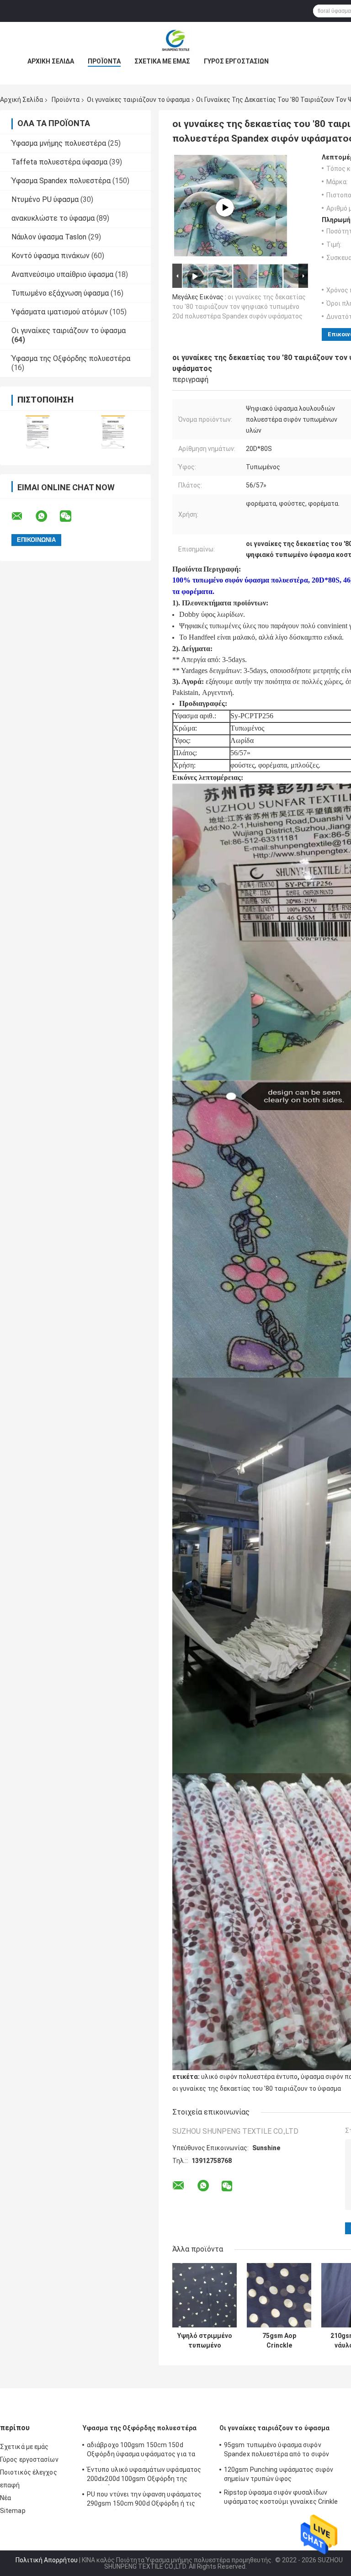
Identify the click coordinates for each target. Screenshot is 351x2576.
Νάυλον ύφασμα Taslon (49, 237)
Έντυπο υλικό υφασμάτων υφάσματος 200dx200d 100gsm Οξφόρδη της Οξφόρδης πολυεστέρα (144, 2475)
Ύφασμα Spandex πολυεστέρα (61, 181)
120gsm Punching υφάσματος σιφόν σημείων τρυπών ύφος (279, 2474)
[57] (225, 207)
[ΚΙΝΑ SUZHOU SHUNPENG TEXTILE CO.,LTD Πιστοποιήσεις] (38, 432)
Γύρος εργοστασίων (236, 61)
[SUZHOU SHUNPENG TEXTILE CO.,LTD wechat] (71, 516)
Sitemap (13, 2511)
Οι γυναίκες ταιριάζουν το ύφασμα (138, 100)
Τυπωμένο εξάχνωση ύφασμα (60, 293)
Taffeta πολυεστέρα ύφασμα (59, 162)
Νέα (5, 2498)
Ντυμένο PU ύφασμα (45, 199)
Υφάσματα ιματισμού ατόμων (60, 312)
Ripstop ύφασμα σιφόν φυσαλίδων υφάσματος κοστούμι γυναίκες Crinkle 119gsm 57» (281, 2498)
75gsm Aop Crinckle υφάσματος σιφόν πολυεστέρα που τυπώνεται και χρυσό (279, 2341)
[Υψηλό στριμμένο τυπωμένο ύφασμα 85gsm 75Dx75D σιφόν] (205, 2295)
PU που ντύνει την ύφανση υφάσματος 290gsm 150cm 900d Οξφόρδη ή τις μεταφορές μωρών (144, 2500)
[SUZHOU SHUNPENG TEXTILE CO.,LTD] (175, 40)
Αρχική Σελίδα (51, 61)
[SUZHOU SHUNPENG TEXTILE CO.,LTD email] (23, 516)
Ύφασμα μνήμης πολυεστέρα (59, 143)
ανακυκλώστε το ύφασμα (53, 218)
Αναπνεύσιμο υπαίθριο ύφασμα (62, 274)
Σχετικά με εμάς (162, 61)
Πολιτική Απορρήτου (47, 2560)
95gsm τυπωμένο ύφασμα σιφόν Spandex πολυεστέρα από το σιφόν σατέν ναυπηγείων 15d (277, 2451)
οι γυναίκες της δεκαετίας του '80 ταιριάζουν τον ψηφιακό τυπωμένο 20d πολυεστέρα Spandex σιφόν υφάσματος (239, 307)
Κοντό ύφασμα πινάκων (51, 256)
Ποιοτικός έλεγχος (29, 2472)
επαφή (10, 2485)
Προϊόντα (104, 61)
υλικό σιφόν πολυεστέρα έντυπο (249, 2077)
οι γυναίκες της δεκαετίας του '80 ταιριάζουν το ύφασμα (257, 2088)
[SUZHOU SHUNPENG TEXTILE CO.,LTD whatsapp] (47, 516)
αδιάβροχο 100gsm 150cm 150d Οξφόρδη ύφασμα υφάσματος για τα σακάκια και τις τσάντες (141, 2451)
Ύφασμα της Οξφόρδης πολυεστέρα (71, 358)
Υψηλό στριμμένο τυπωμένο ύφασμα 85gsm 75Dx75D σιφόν (205, 2341)
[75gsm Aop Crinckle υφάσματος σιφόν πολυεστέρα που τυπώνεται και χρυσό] (279, 2295)
